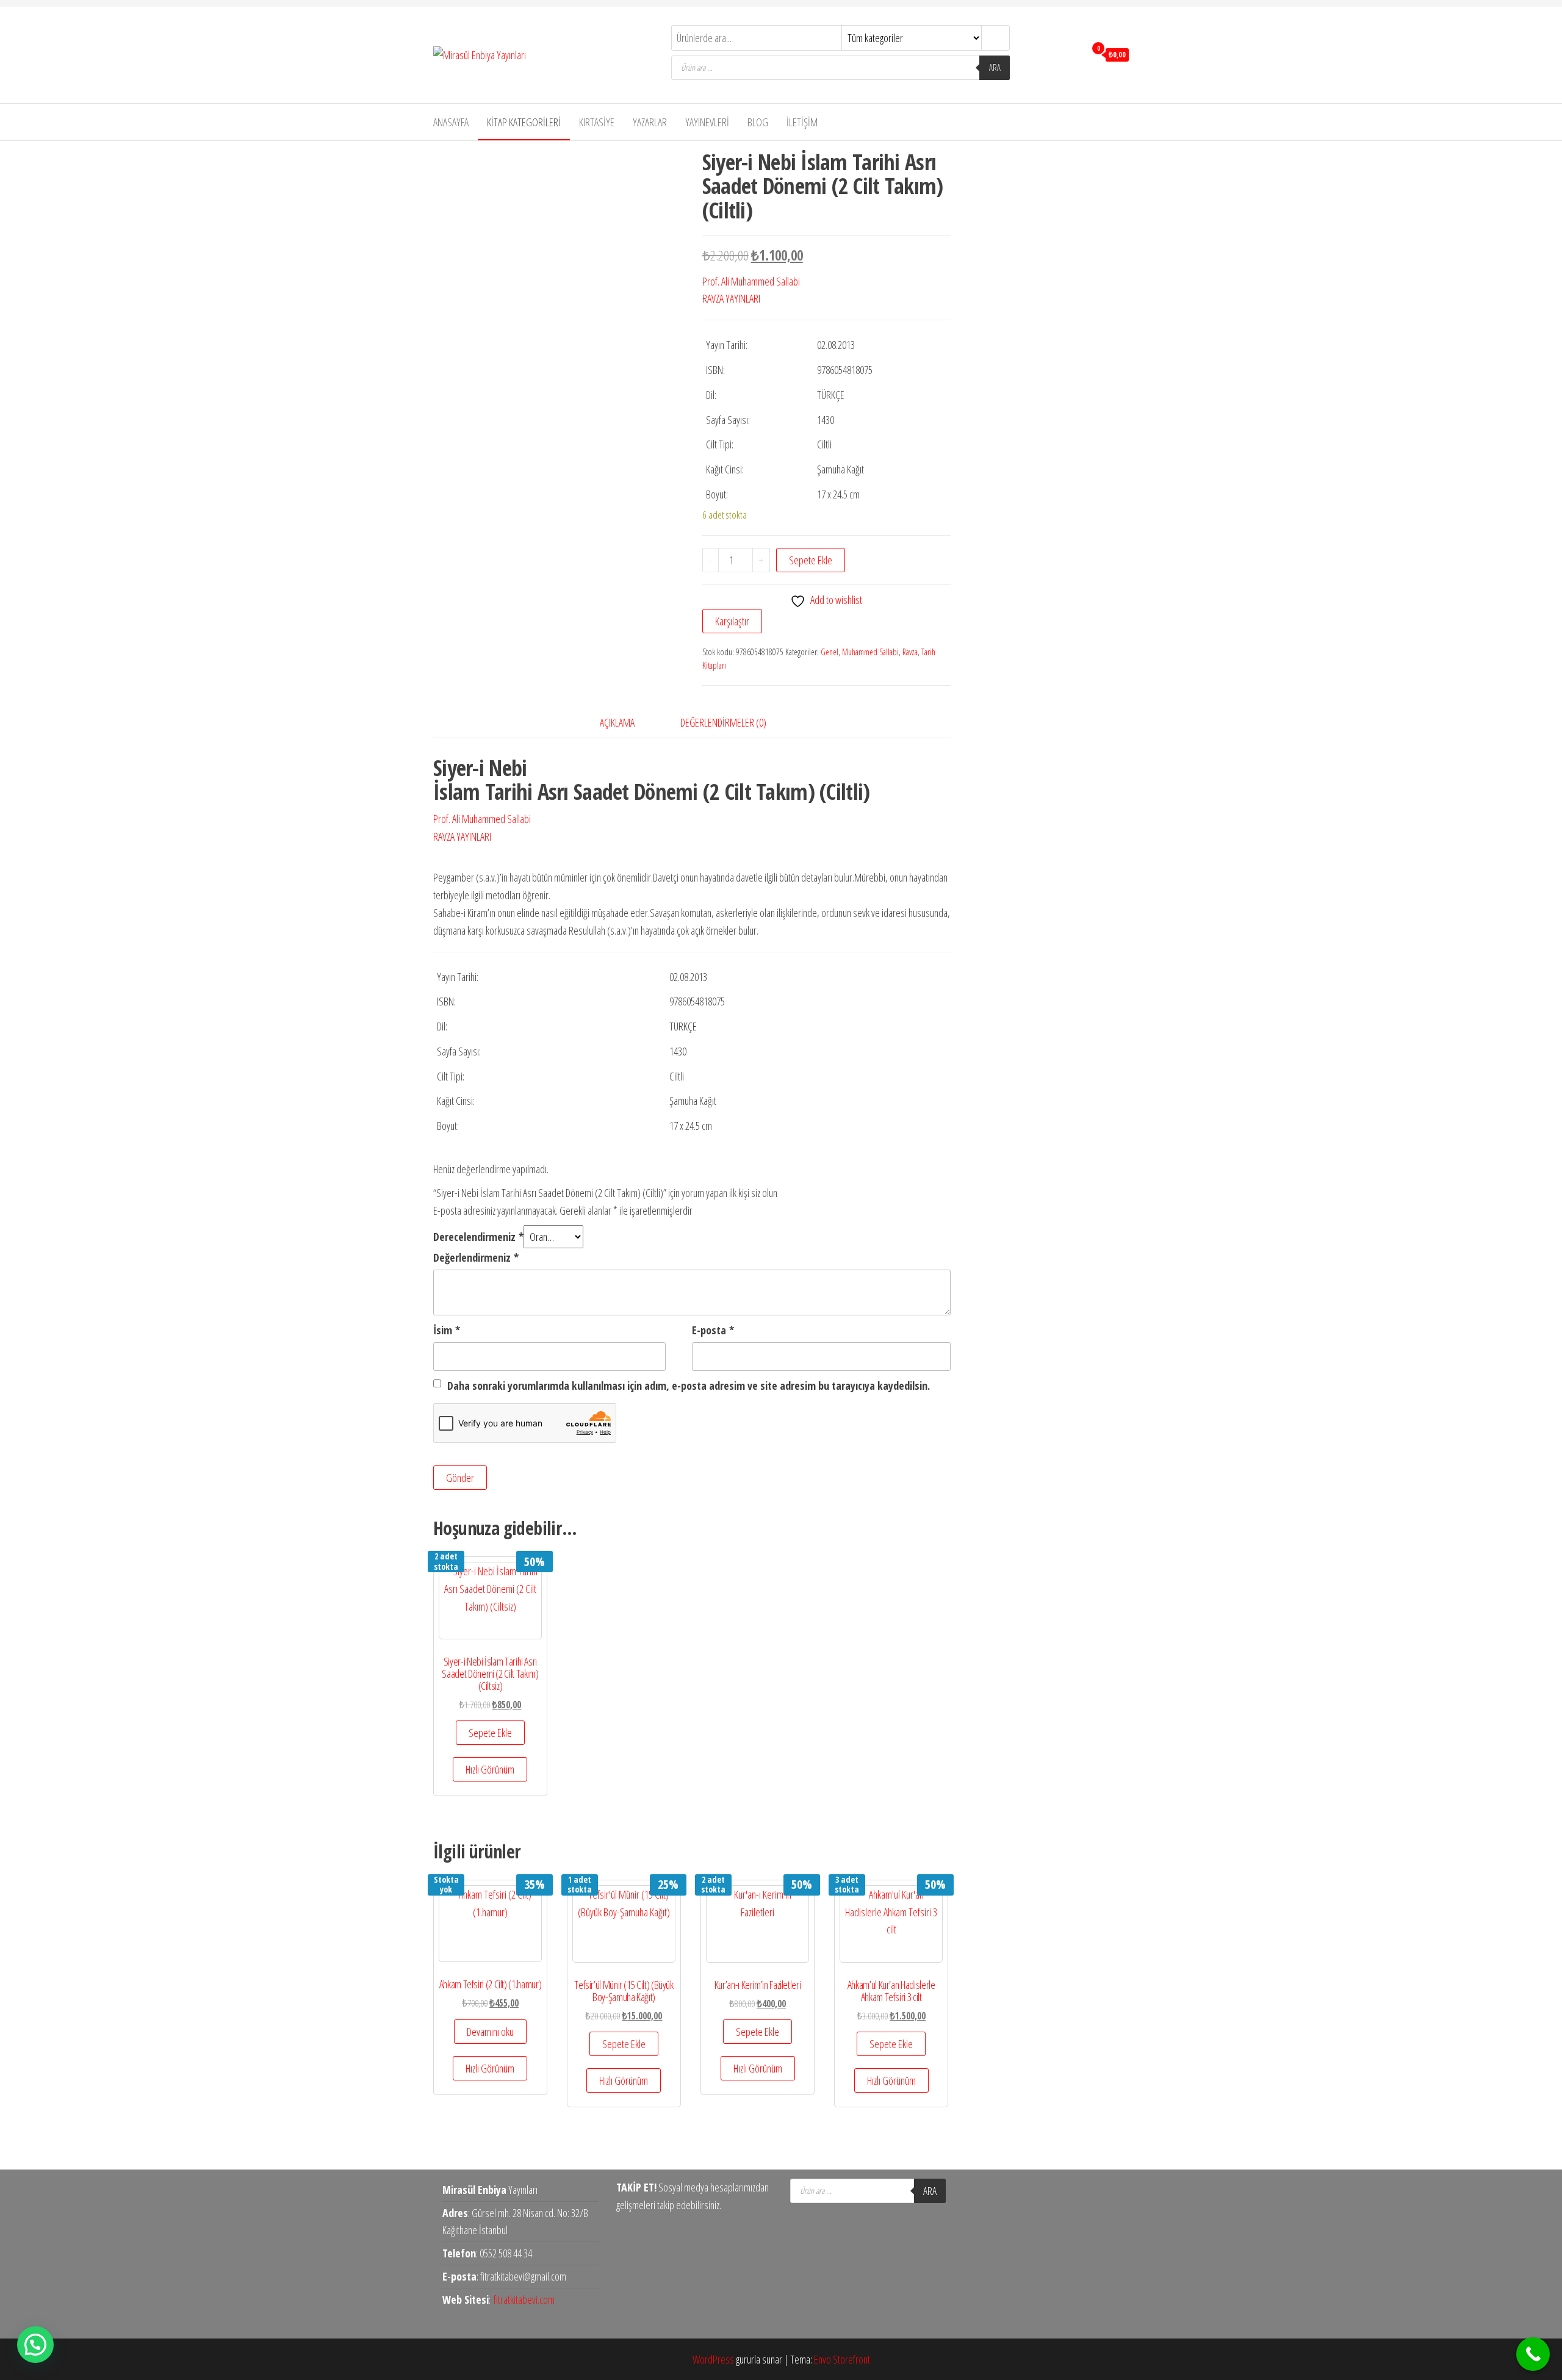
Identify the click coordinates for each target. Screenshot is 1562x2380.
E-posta (713, 1330)
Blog (758, 122)
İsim (447, 1330)
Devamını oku (490, 2032)
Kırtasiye (597, 122)
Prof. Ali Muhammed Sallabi (751, 281)
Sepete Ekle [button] (490, 1733)
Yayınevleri (707, 122)
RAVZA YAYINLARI (731, 298)
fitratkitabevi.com (524, 2299)
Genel (830, 652)
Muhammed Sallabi (870, 652)
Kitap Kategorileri (524, 122)
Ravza (910, 652)
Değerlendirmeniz (476, 1257)
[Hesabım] (1073, 54)
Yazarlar (650, 122)
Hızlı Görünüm (490, 1769)
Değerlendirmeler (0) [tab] (723, 722)
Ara (995, 67)
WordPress (713, 2359)
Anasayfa (451, 122)
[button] (35, 2345)
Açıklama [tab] (617, 722)
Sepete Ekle (811, 560)
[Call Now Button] (1533, 2354)
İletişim (802, 122)
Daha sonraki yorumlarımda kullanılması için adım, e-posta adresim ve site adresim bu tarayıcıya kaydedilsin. (689, 1386)
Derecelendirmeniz (478, 1237)
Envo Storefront (842, 2359)
